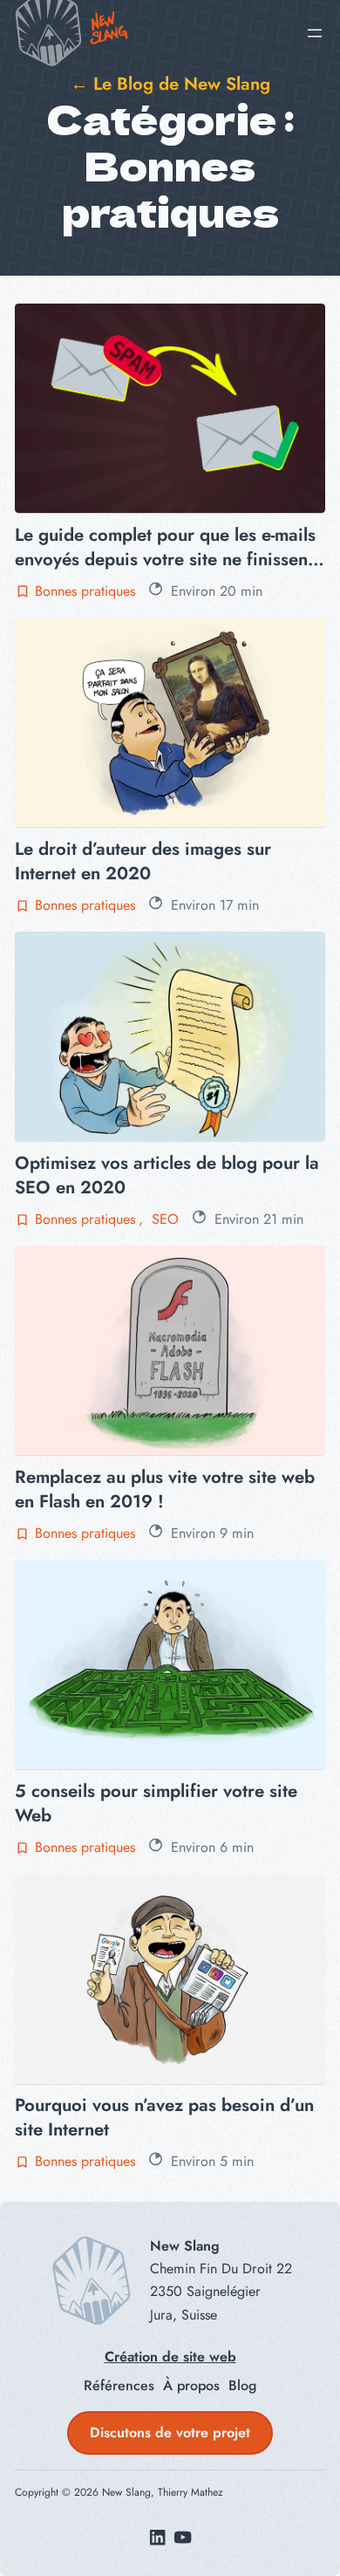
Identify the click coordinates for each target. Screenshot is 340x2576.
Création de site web (170, 2357)
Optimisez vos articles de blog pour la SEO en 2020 (167, 1175)
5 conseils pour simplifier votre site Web (156, 1803)
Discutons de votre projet (170, 2433)
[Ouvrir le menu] (315, 33)
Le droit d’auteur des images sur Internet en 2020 (143, 861)
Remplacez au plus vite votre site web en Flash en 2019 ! (165, 1489)
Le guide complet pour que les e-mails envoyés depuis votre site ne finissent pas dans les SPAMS (165, 547)
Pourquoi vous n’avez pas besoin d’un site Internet (164, 2117)
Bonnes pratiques (85, 591)
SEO (165, 1219)
